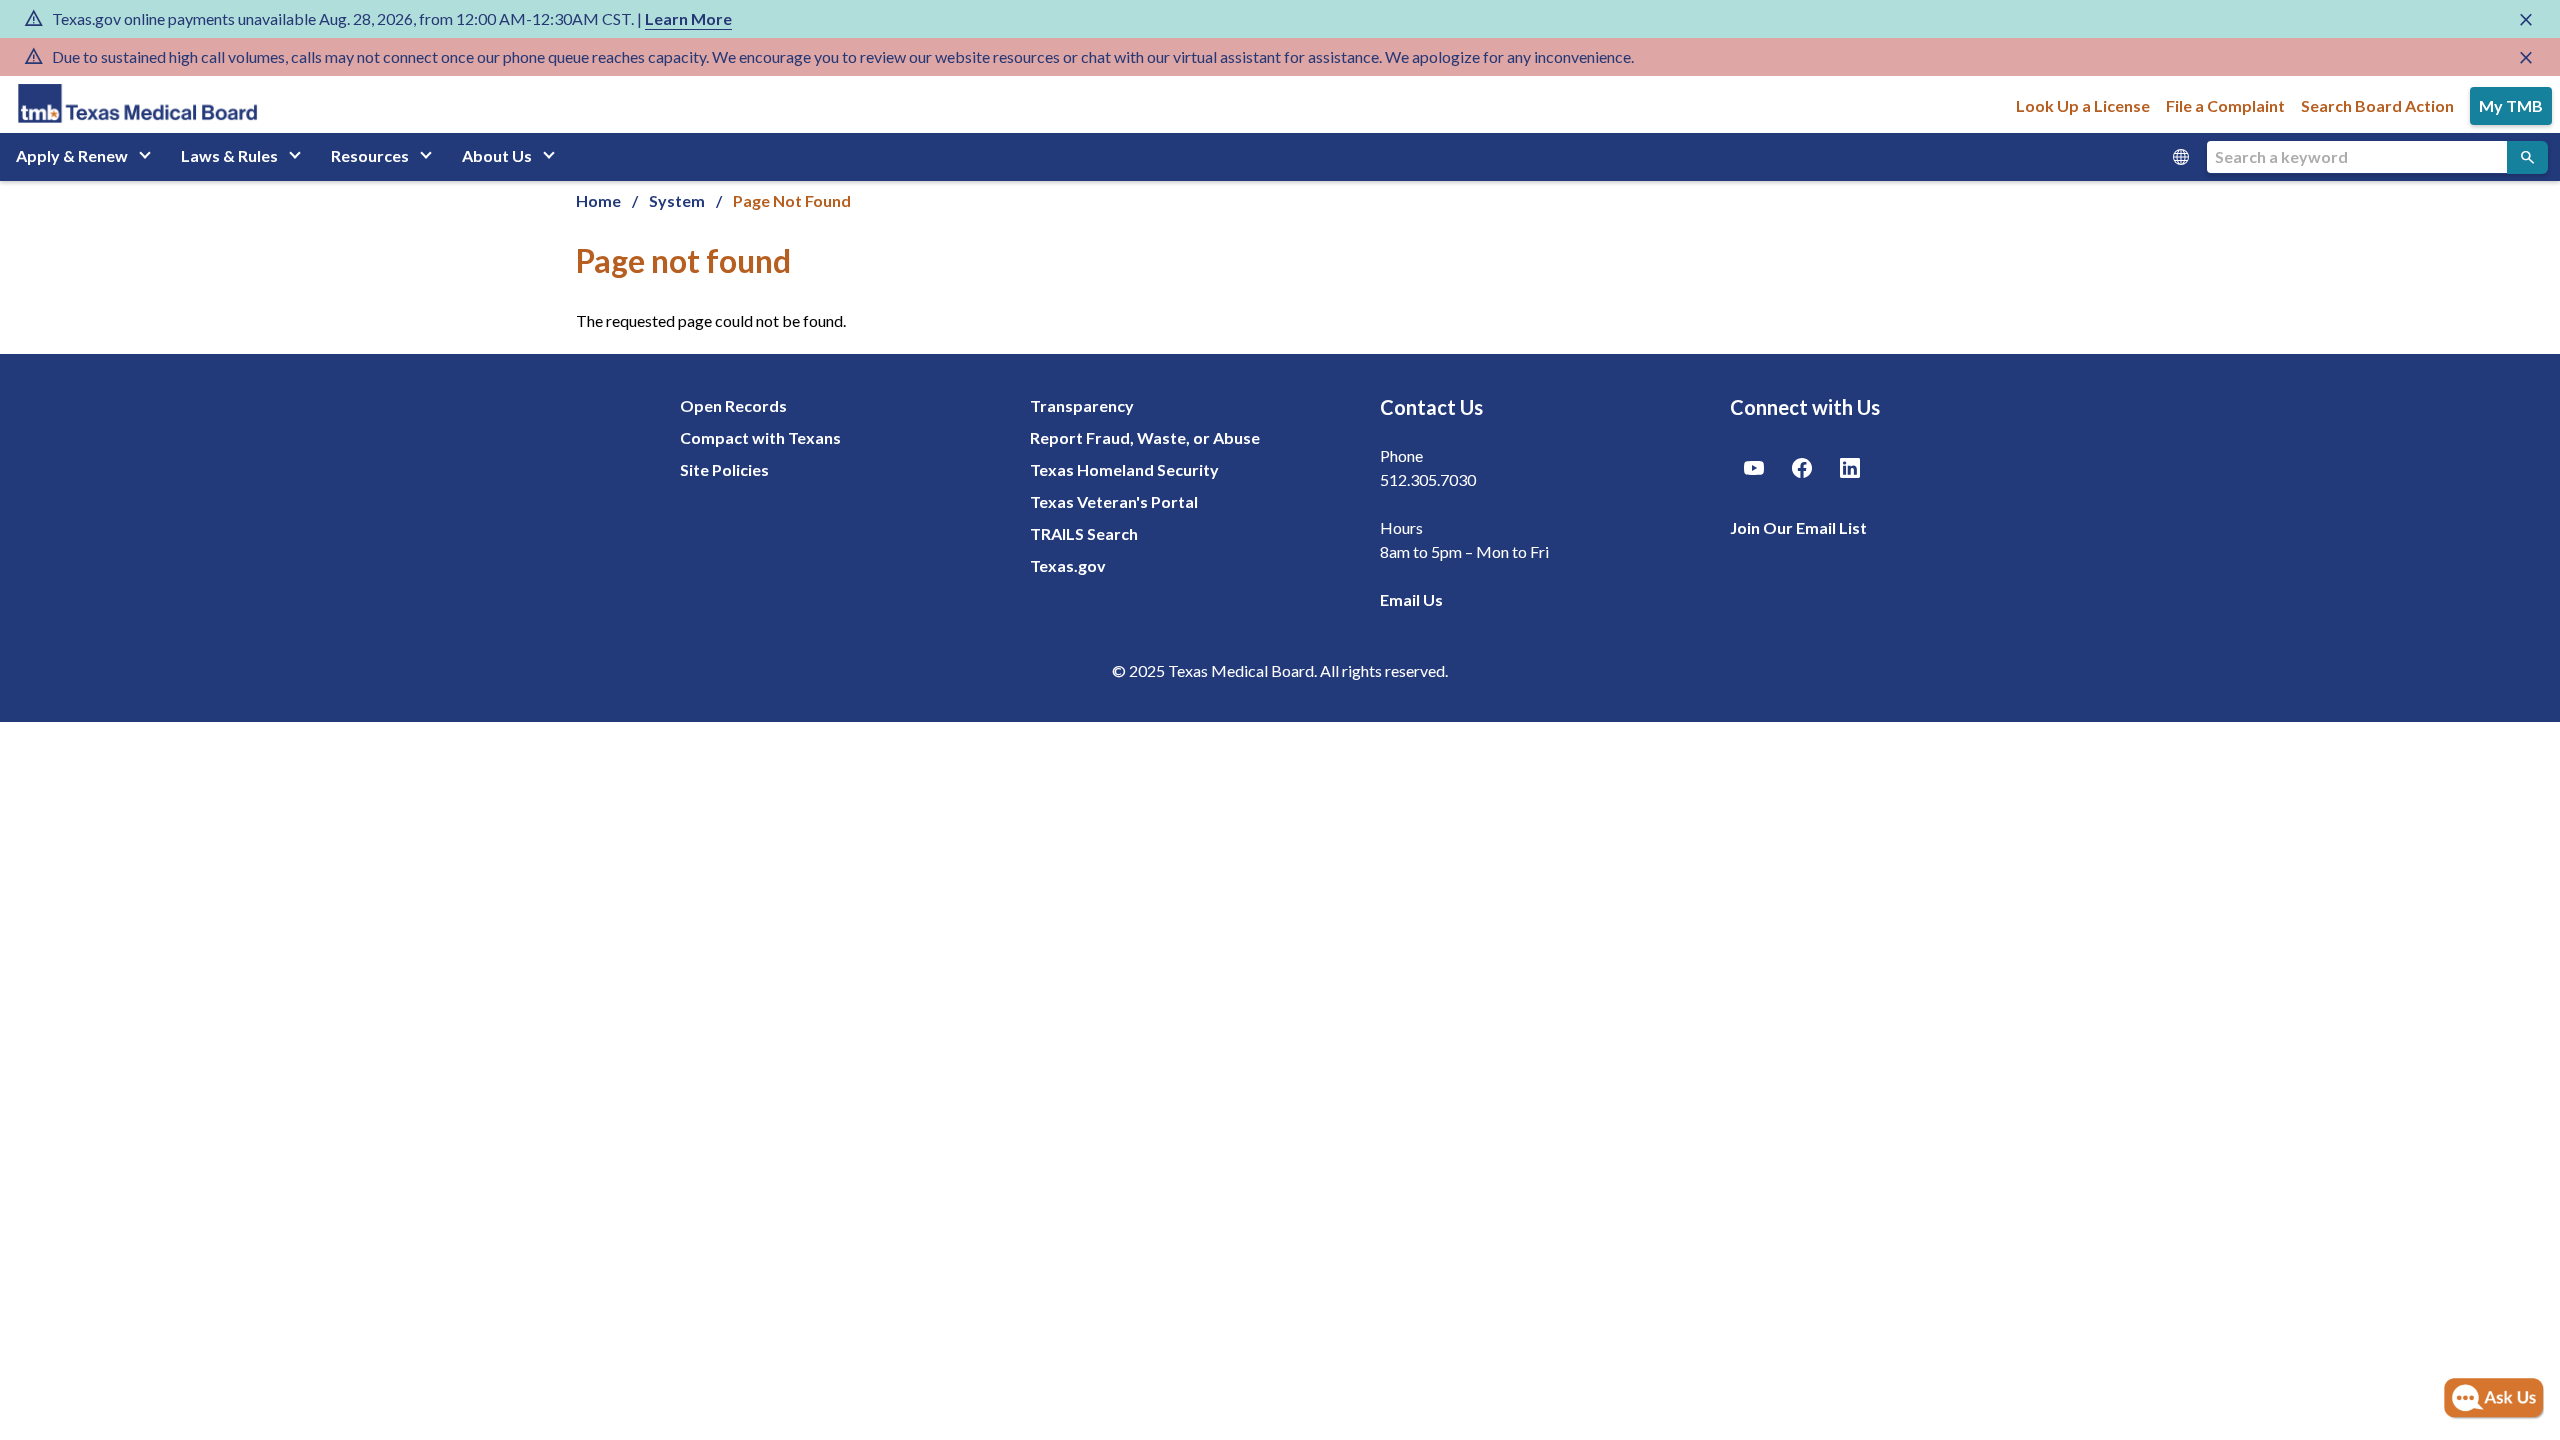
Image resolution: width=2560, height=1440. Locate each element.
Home (598, 200)
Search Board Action (2377, 105)
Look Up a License (2083, 105)
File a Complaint (2225, 105)
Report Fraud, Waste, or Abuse (1145, 437)
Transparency (1082, 405)
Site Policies (724, 469)
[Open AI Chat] (2494, 1399)
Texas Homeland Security (1124, 469)
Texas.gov (1068, 565)
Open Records (733, 405)
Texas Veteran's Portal (1114, 501)
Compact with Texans (760, 437)
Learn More (688, 18)
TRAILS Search (1084, 533)
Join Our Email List (1798, 527)
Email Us (1411, 599)
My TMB (2511, 105)
